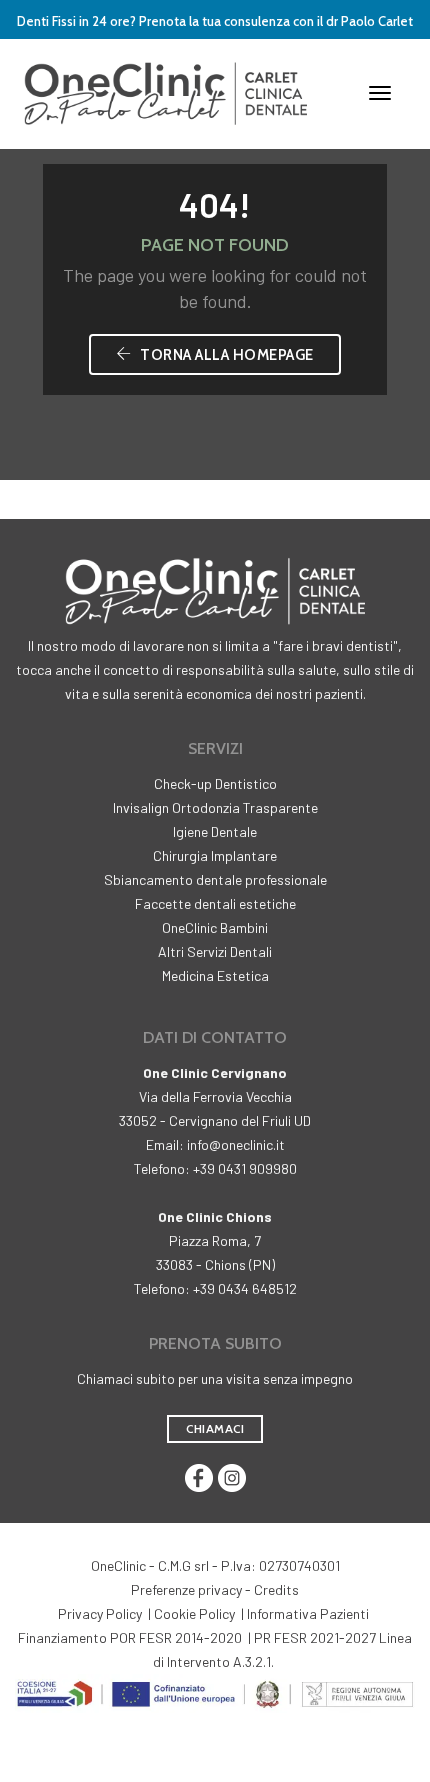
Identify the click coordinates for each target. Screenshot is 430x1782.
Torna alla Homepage (225, 355)
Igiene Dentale (215, 831)
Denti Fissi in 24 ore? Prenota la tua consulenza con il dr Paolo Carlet (215, 21)
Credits (276, 1589)
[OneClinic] (165, 91)
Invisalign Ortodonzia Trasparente (215, 807)
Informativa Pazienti (308, 1613)
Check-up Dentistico (215, 783)
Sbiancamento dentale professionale (215, 879)
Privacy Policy (100, 1613)
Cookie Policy (194, 1613)
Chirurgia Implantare (215, 855)
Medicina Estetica (215, 975)
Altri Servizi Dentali (215, 951)
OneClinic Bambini (215, 927)
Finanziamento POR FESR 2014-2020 (130, 1637)
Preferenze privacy (186, 1589)
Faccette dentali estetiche (215, 903)
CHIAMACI (215, 1428)
